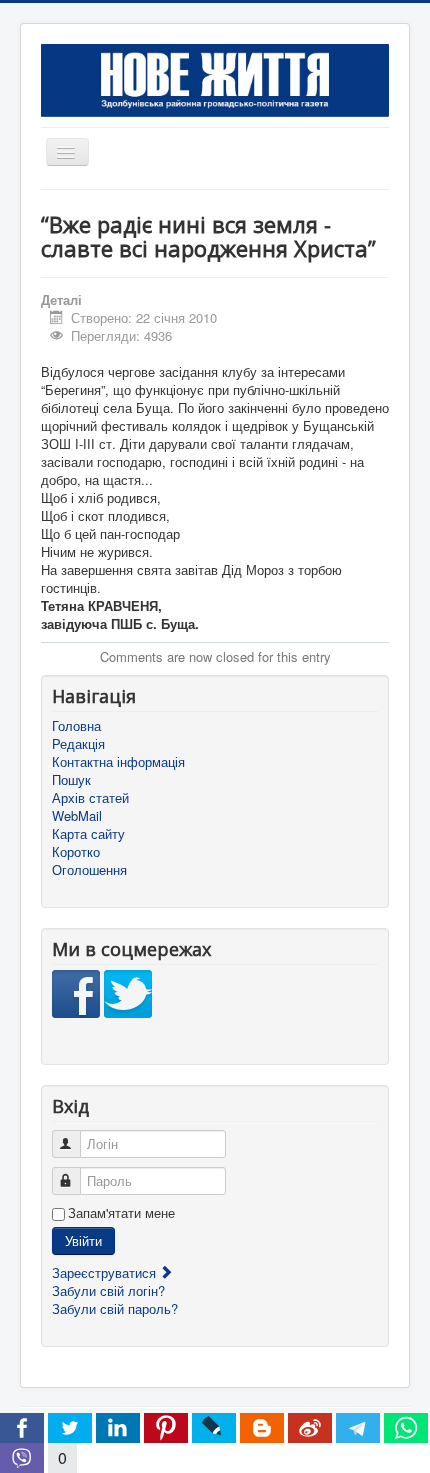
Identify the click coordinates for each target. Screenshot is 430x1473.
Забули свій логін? (108, 1290)
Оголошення (89, 870)
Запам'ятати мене (121, 1213)
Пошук (71, 780)
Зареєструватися (106, 1272)
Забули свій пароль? (115, 1308)
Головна (76, 726)
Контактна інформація (118, 762)
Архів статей (90, 798)
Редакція (78, 744)
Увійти (83, 1240)
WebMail (77, 816)
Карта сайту (88, 834)
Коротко (76, 852)
